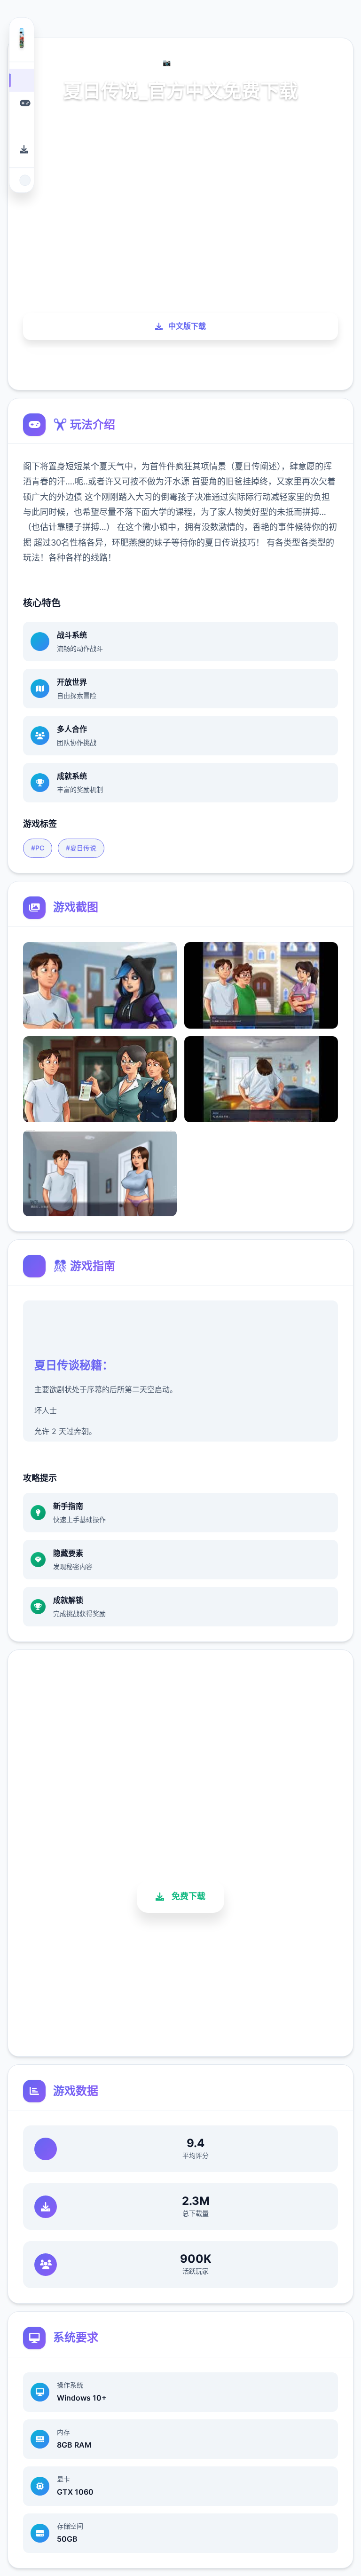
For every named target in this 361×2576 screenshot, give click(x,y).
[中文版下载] (22, 149)
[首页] (22, 80)
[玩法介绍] (22, 103)
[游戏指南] (22, 126)
